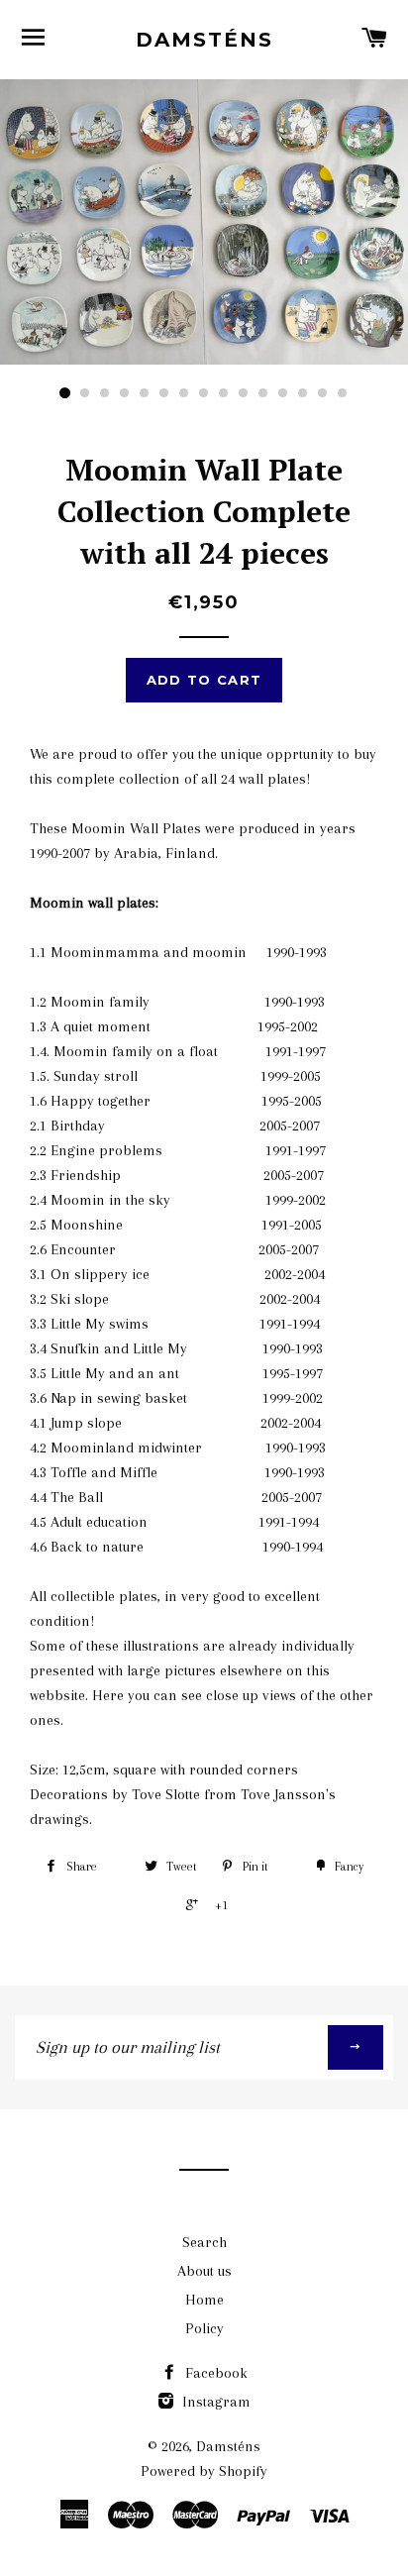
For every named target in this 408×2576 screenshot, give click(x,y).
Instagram (214, 2402)
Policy (204, 2328)
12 (283, 393)
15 (343, 393)
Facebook (214, 2373)
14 (323, 393)
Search (204, 2242)
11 (263, 393)
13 (303, 393)
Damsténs (204, 40)
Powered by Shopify (204, 2471)
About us (204, 2271)
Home (204, 2300)
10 (244, 393)
